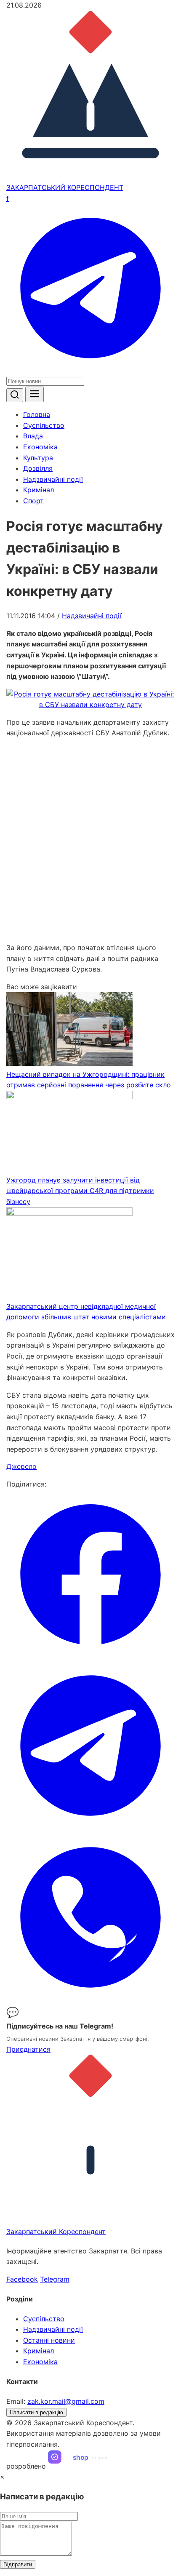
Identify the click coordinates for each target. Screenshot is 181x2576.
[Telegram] (90, 370)
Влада (33, 436)
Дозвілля (38, 468)
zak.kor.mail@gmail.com (66, 2401)
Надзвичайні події (53, 479)
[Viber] (90, 1999)
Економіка (40, 447)
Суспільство (44, 425)
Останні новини (49, 2340)
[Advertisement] (90, 841)
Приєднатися (28, 2049)
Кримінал (39, 490)
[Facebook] (90, 1656)
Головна (37, 414)
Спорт (33, 501)
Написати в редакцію (36, 2412)
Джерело (21, 1466)
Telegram (55, 2279)
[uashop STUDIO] (86, 2466)
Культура (38, 458)
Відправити (18, 2564)
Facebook (22, 2279)
